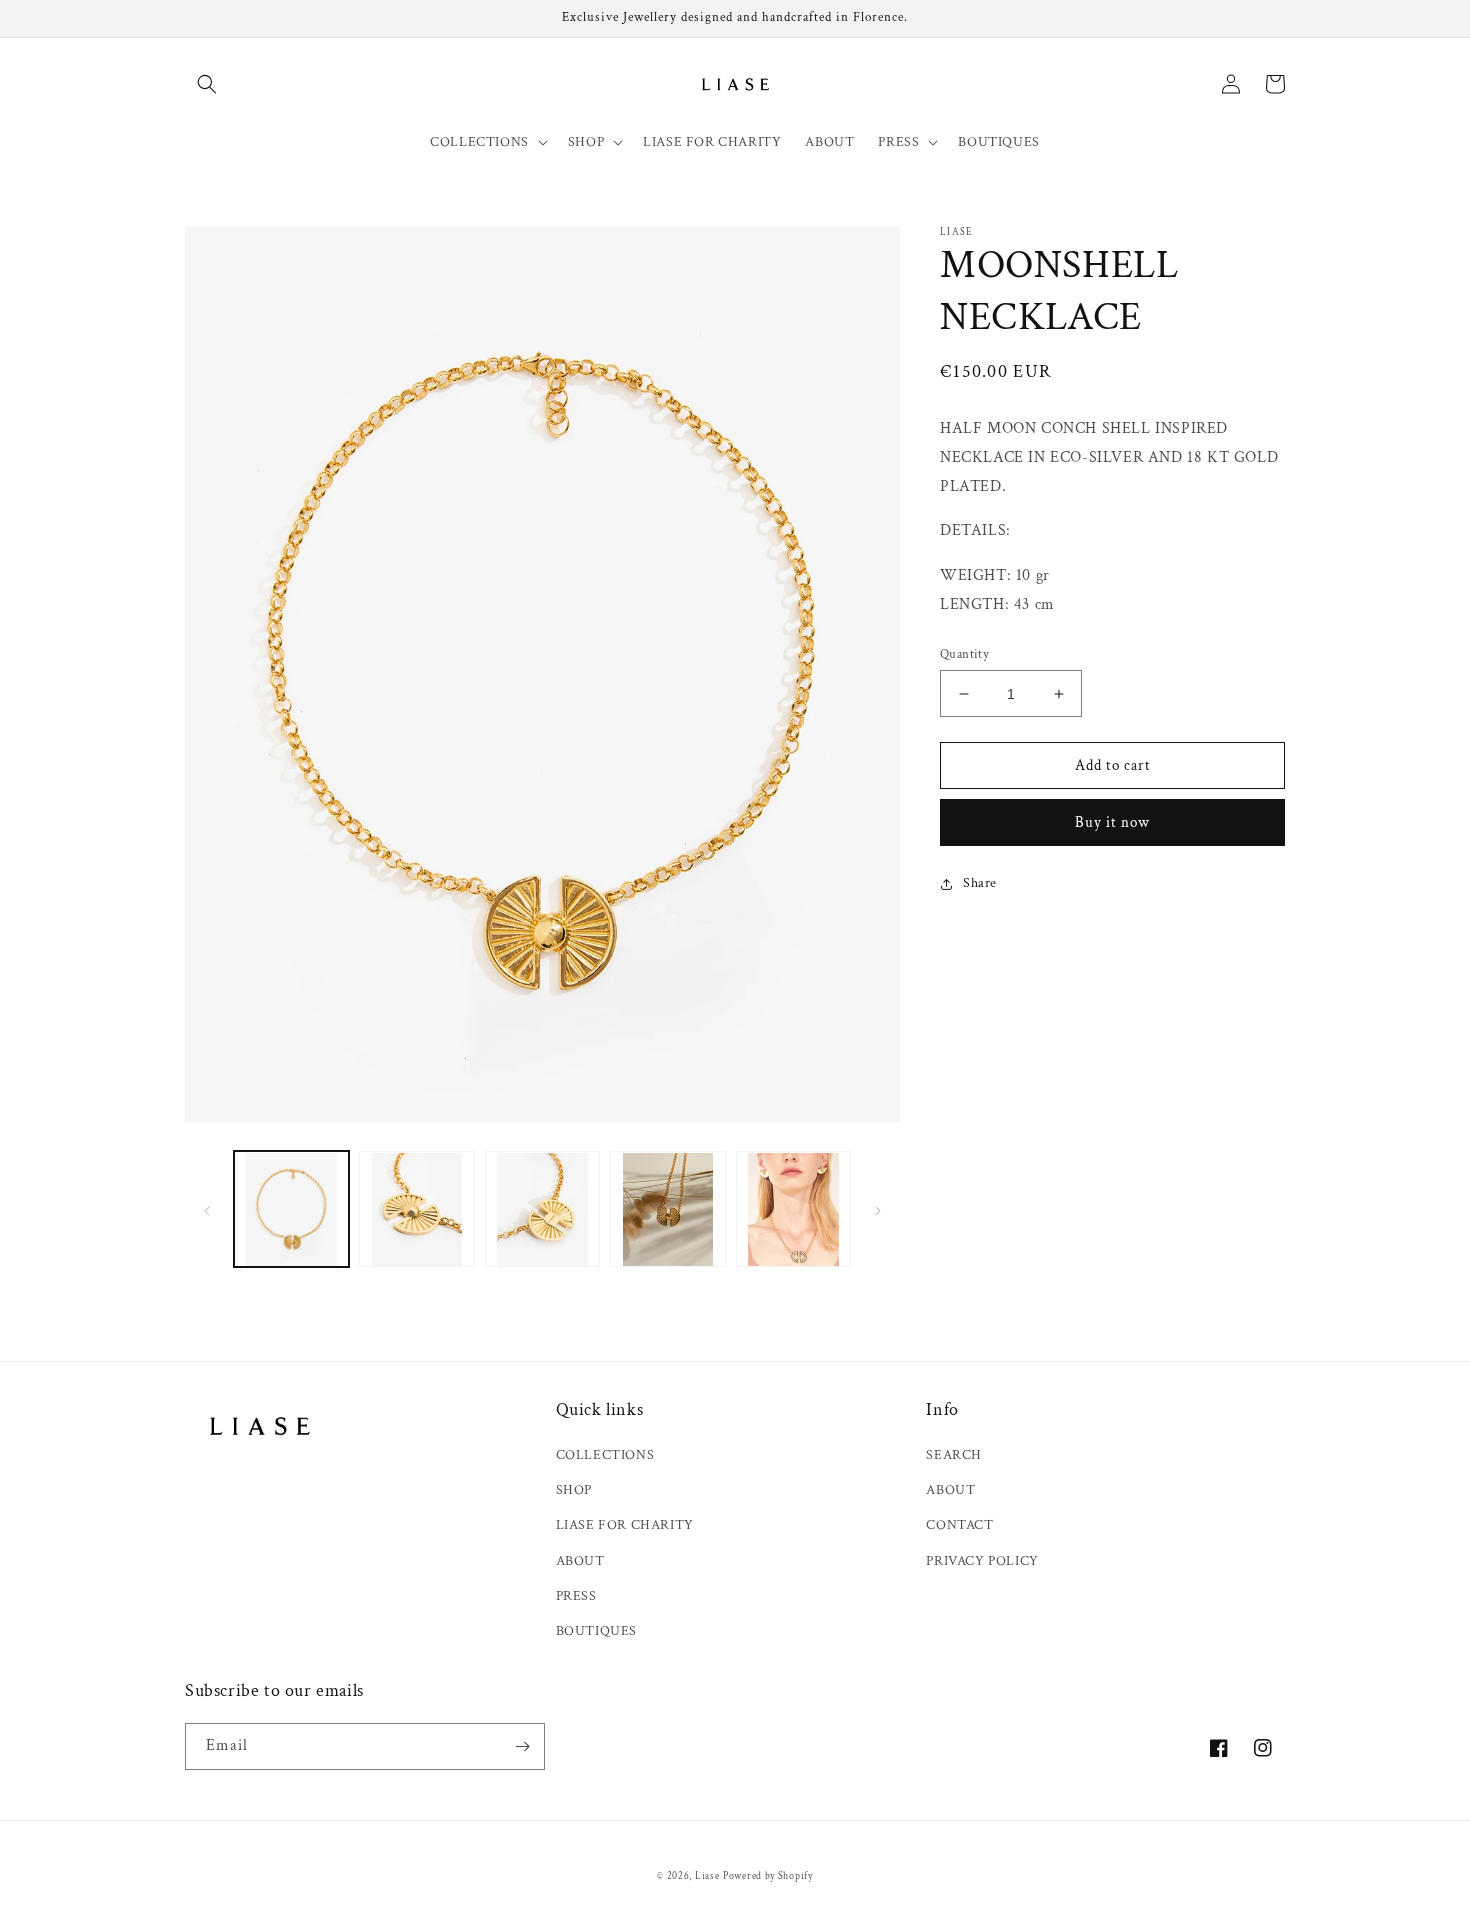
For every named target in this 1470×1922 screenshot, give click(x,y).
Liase (707, 1876)
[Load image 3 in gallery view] (542, 1209)
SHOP (574, 1490)
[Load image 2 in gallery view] (416, 1209)
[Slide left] (207, 1210)
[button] (207, 84)
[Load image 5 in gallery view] (793, 1209)
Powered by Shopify (768, 1876)
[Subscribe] (522, 1746)
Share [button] (980, 883)
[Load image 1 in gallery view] (291, 1209)
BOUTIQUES (596, 1631)
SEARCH (954, 1455)
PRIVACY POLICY (982, 1561)
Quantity (964, 654)
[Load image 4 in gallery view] (667, 1209)
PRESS (576, 1596)
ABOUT (580, 1561)
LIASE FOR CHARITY (625, 1525)
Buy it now (1112, 822)
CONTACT (959, 1525)
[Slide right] (878, 1210)
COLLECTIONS (605, 1455)
